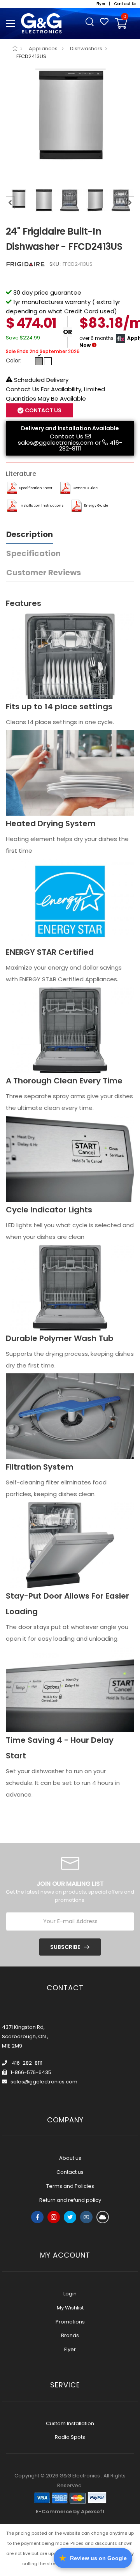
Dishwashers (86, 49)
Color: (14, 360)
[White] (48, 361)
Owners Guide (85, 488)
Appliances (44, 49)
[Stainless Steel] (39, 361)
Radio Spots (70, 2437)
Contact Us (66, 436)
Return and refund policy (70, 2200)
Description (30, 534)
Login (70, 2294)
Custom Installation (70, 2423)
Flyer (70, 2349)
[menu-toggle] (10, 23)
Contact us (70, 2172)
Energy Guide (96, 505)
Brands (70, 2335)
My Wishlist (70, 2308)
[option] (70, 115)
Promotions (70, 2322)
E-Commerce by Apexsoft (70, 2512)
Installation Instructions (41, 505)
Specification (33, 553)
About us (70, 2158)
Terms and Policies (70, 2186)
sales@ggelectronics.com (56, 443)
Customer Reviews (44, 572)
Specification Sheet (36, 488)
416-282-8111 (26, 2063)
